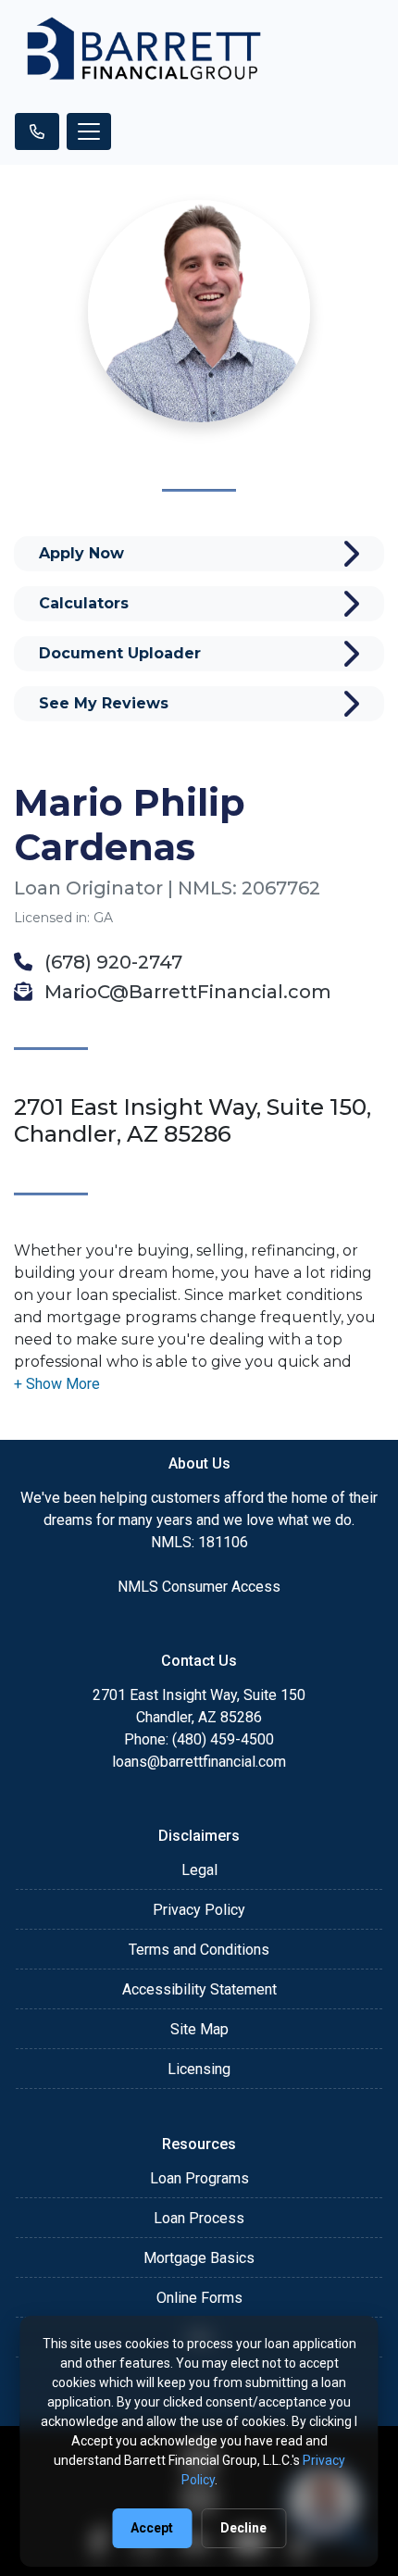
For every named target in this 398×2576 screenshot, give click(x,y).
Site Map (199, 2029)
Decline (243, 2528)
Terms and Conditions (199, 1950)
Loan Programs (199, 2178)
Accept (152, 2528)
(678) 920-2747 (111, 962)
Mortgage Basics (199, 2258)
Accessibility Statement (199, 1989)
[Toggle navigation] (89, 131)
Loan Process (199, 2218)
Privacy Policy (199, 1910)
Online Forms (199, 2298)
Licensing (199, 2069)
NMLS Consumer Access (199, 1587)
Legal (199, 1870)
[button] (57, 1384)
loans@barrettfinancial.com (199, 1762)
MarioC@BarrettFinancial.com (186, 992)
